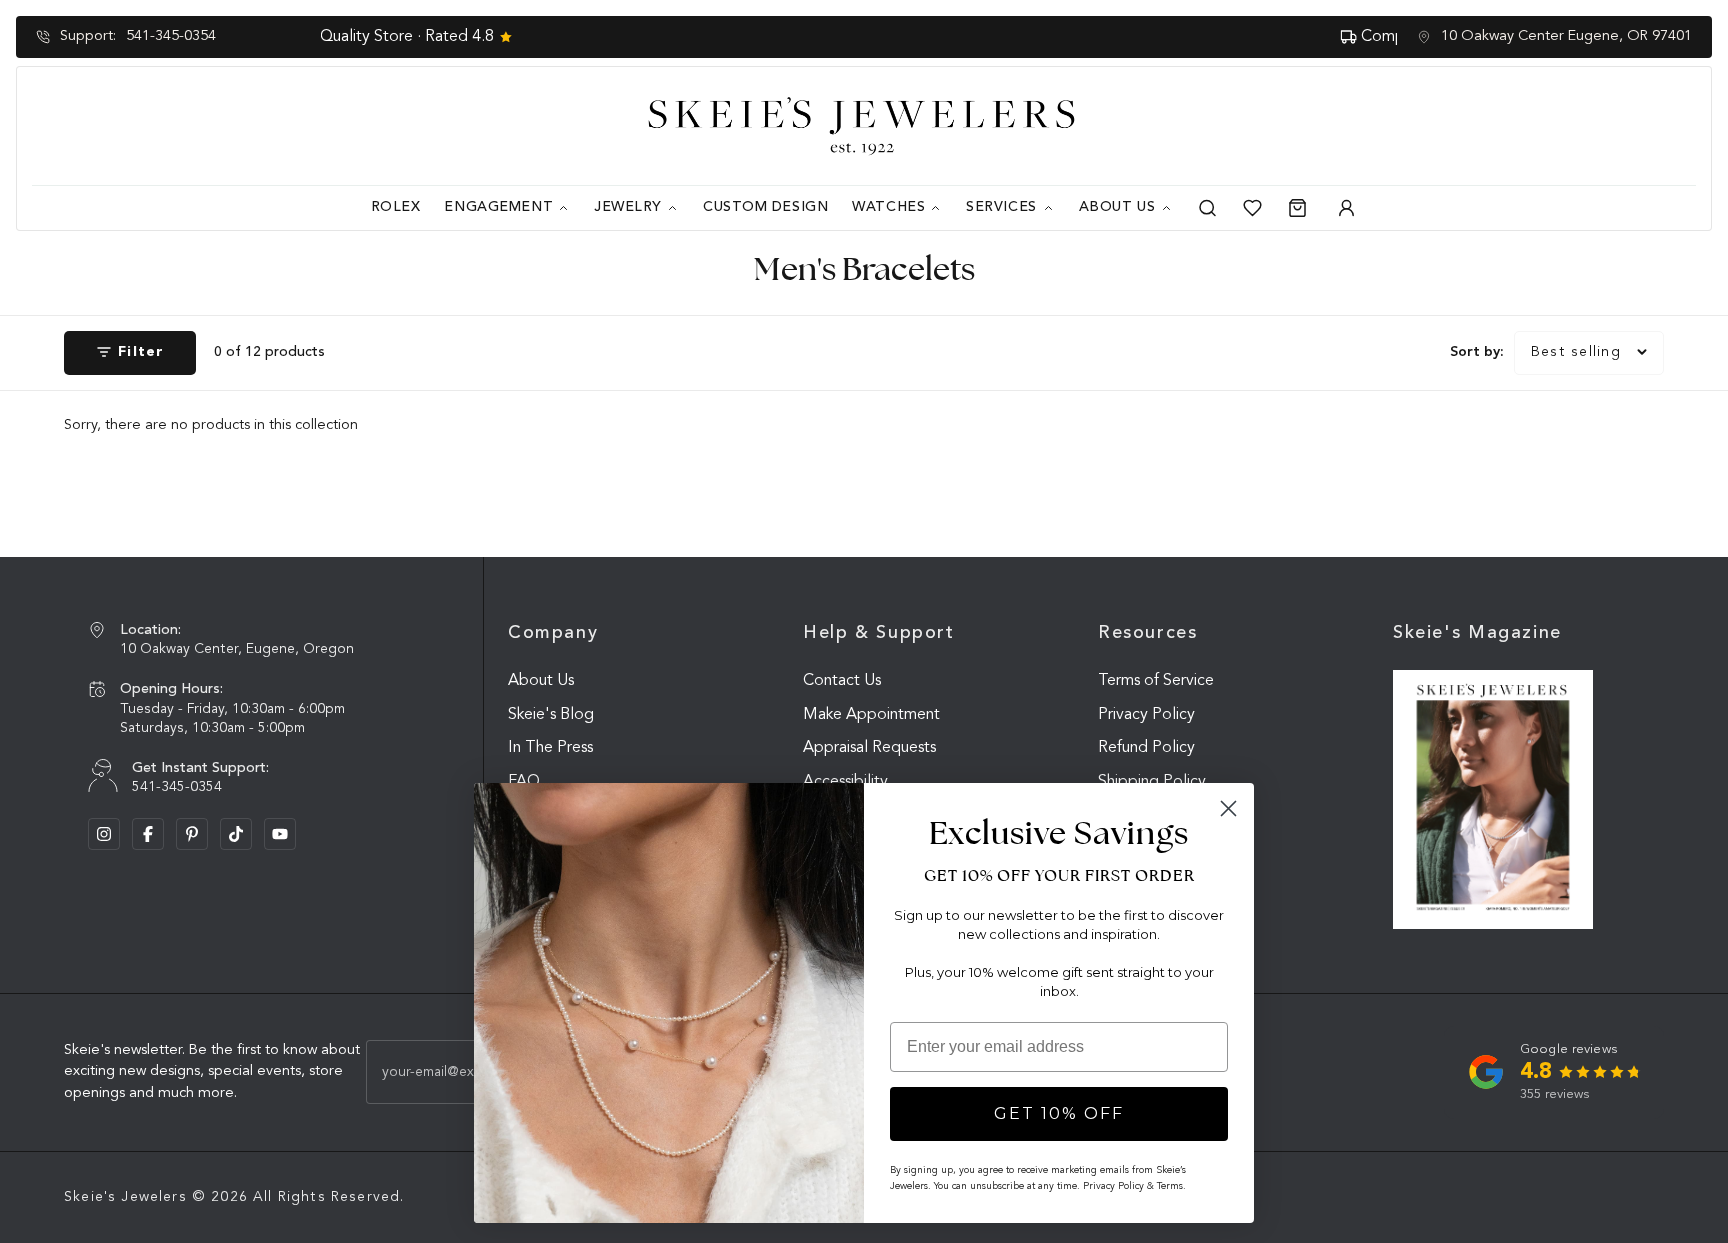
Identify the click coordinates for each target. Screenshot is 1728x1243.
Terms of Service (1156, 681)
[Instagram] (104, 834)
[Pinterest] (192, 834)
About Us (541, 681)
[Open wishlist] (1252, 208)
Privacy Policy (1146, 715)
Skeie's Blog (551, 715)
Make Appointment (871, 715)
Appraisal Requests (869, 748)
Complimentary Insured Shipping (878, 37)
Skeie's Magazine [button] (1477, 633)
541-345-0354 (171, 36)
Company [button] (553, 633)
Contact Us (842, 681)
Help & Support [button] (879, 633)
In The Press (550, 748)
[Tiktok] (236, 834)
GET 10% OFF (1059, 1113)
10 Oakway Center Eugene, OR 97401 (1566, 36)
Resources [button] (1148, 633)
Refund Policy (1146, 748)
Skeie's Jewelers (125, 1197)
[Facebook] (148, 834)
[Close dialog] (1228, 808)
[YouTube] (280, 834)
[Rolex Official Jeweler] (1621, 126)
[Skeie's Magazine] (1493, 799)
